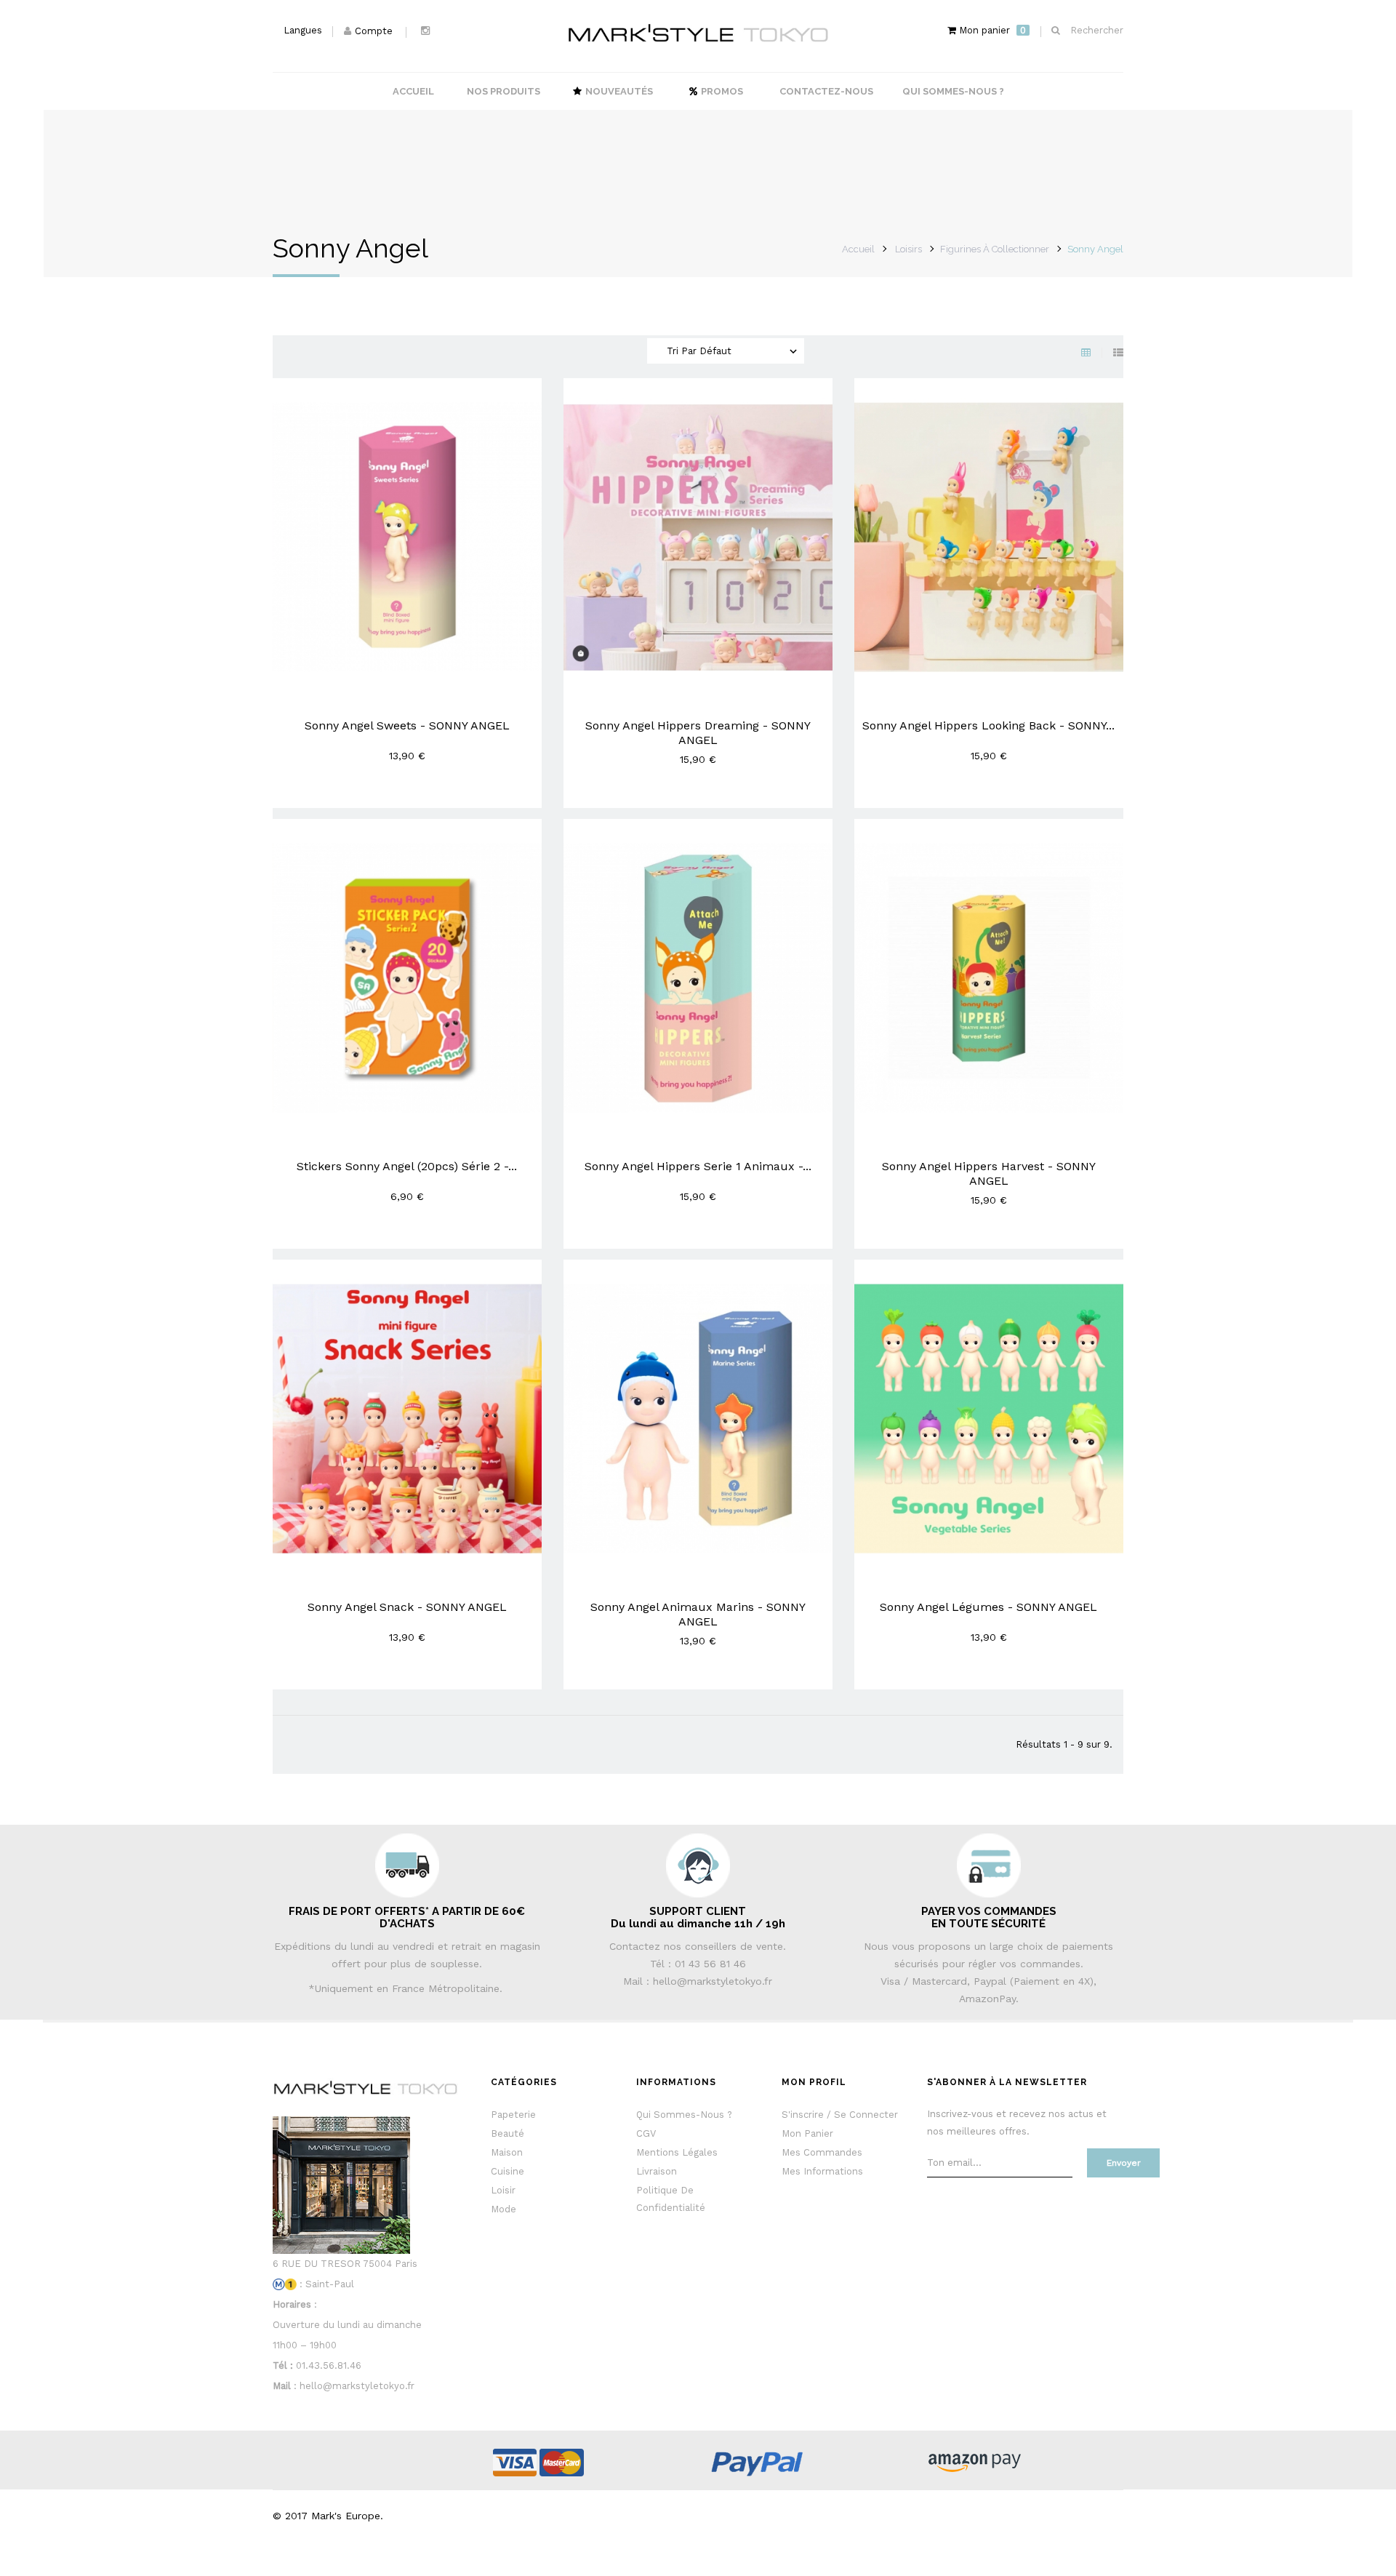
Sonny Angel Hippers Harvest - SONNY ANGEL (989, 1173)
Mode (504, 2209)
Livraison (657, 2171)
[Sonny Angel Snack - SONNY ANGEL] (407, 1418)
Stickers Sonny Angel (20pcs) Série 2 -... (407, 1166)
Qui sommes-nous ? (684, 2115)
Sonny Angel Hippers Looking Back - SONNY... (988, 725)
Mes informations (822, 2171)
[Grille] (1097, 353)
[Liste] (1118, 353)
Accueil (858, 249)
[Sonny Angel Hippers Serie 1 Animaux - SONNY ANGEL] (698, 977)
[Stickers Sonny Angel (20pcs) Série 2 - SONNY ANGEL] (407, 977)
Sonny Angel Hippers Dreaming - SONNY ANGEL (698, 733)
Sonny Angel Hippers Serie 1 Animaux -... (698, 1166)
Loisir (503, 2190)
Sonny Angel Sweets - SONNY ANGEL (407, 725)
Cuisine (508, 2171)
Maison (507, 2152)
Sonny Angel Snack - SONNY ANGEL (407, 1607)
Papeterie (513, 2115)
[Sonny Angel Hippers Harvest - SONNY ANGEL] (989, 977)
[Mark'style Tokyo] (698, 33)
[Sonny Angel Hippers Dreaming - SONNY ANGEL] (698, 536)
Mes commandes (822, 2152)
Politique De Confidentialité (671, 2199)
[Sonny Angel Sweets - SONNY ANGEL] (407, 536)
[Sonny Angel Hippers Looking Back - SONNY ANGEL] (989, 536)
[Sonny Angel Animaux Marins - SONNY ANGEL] (698, 1418)
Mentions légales (677, 2152)
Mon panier (807, 2133)
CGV (646, 2133)
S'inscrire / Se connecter (840, 2115)
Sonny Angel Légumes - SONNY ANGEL (988, 1607)
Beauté (508, 2133)
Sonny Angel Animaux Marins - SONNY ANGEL (698, 1614)
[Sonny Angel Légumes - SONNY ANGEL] (989, 1418)
